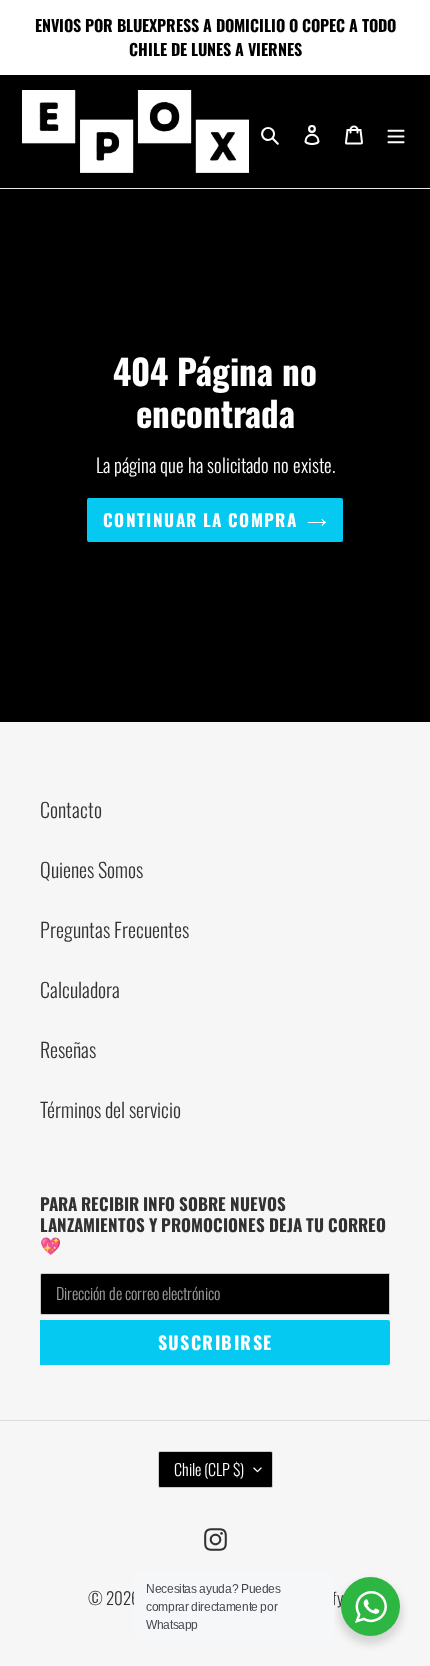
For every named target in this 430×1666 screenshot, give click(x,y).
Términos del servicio (110, 1109)
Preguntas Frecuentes (114, 929)
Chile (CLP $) (209, 1469)
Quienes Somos (91, 869)
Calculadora (80, 989)
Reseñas (68, 1049)
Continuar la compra (200, 519)
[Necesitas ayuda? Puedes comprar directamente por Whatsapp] (370, 1606)
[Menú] (396, 131)
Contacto (71, 809)
